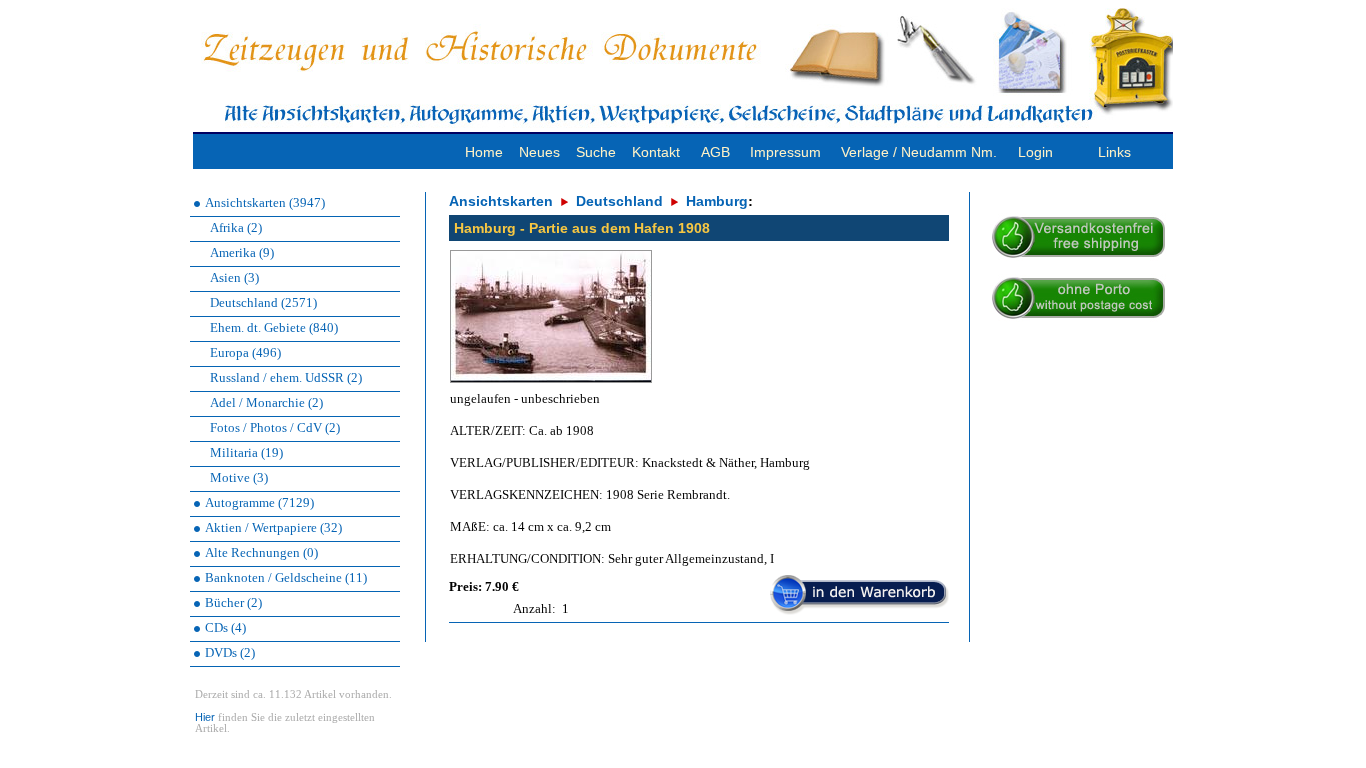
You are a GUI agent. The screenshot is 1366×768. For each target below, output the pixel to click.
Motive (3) (239, 477)
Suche (596, 152)
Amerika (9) (242, 252)
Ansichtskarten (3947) (265, 202)
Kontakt (656, 152)
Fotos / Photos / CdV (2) (275, 427)
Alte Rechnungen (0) (261, 552)
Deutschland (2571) (263, 302)
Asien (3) (234, 277)
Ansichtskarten (501, 201)
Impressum (785, 152)
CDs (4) (225, 627)
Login (1035, 152)
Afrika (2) (236, 227)
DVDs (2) (230, 652)
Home (484, 152)
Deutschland (619, 201)
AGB (715, 152)
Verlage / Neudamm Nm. (919, 152)
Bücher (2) (233, 602)
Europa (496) (245, 352)
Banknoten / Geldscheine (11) (286, 577)
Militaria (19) (246, 452)
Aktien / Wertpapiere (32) (273, 527)
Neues (539, 152)
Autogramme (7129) (259, 502)
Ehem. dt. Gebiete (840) (274, 327)
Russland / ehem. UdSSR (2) (286, 377)
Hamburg (717, 201)
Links (1114, 152)
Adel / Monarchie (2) (266, 402)
